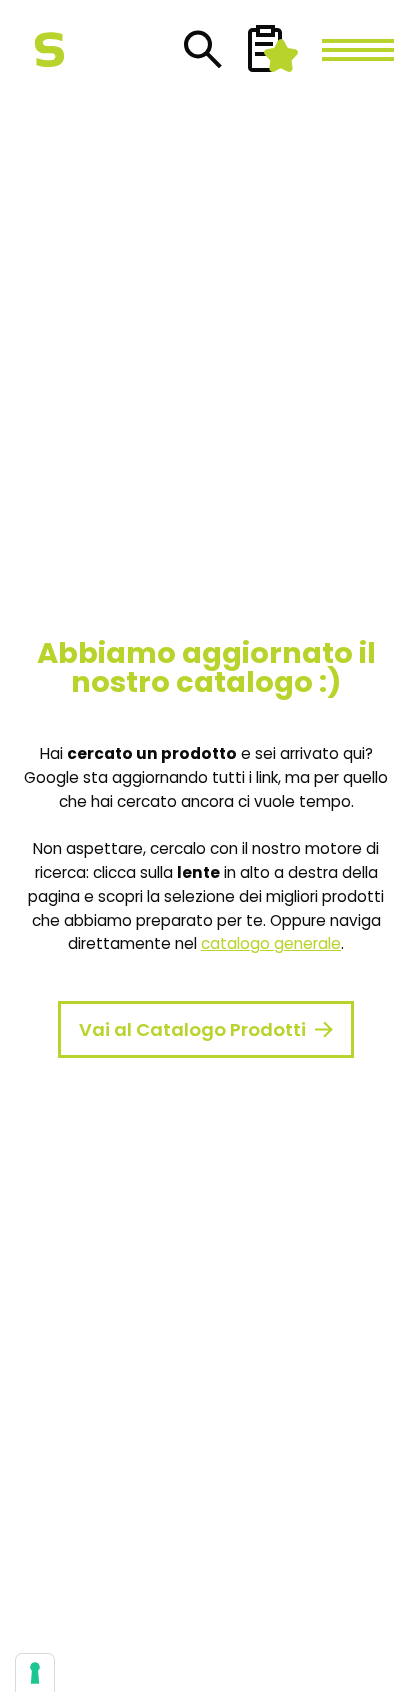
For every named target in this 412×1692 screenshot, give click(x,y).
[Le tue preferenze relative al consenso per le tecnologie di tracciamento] (35, 1673)
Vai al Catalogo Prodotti (192, 1029)
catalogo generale (271, 943)
